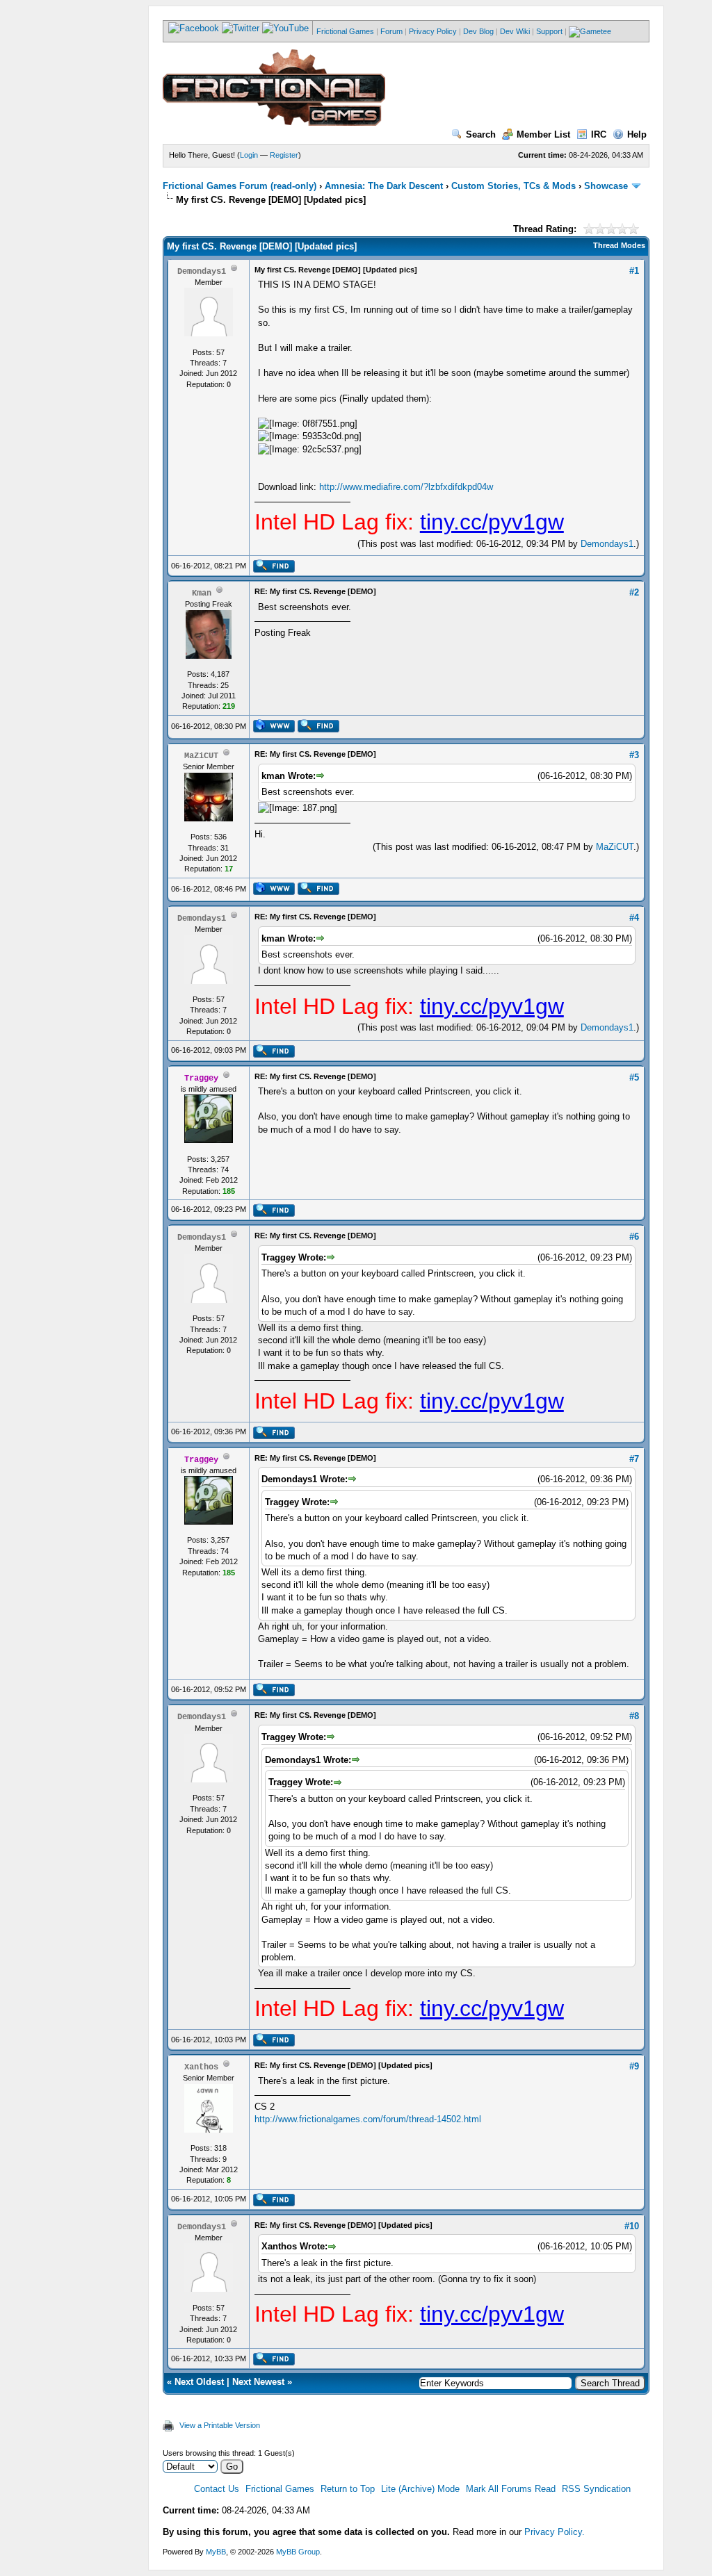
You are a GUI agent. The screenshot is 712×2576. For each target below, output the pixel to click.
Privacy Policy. (555, 2532)
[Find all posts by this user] (274, 570)
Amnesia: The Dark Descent (384, 186)
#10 (632, 2226)
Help (637, 134)
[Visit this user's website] (274, 730)
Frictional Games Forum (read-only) (240, 186)
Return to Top (348, 2489)
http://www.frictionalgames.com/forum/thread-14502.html (368, 2119)
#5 (634, 1077)
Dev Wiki (515, 31)
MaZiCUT (615, 847)
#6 (634, 1237)
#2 (634, 592)
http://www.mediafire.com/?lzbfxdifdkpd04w (406, 487)
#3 (634, 755)
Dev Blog (478, 31)
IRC (599, 134)
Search (481, 134)
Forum (391, 31)
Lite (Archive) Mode (420, 2489)
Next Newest (258, 2382)
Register (284, 155)
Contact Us (217, 2489)
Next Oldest (199, 2382)
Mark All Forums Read (511, 2489)
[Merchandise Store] (590, 31)
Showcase (606, 186)
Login (249, 155)
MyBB (216, 2552)
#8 (634, 1716)
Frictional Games (345, 31)
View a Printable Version (220, 2425)
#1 (634, 271)
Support (549, 31)
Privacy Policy (433, 31)
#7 (634, 1459)
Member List (543, 134)
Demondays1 (607, 544)
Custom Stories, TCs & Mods (513, 186)
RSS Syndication (596, 2489)
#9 (634, 2066)
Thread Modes (619, 245)
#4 (634, 918)
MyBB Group (298, 2552)
